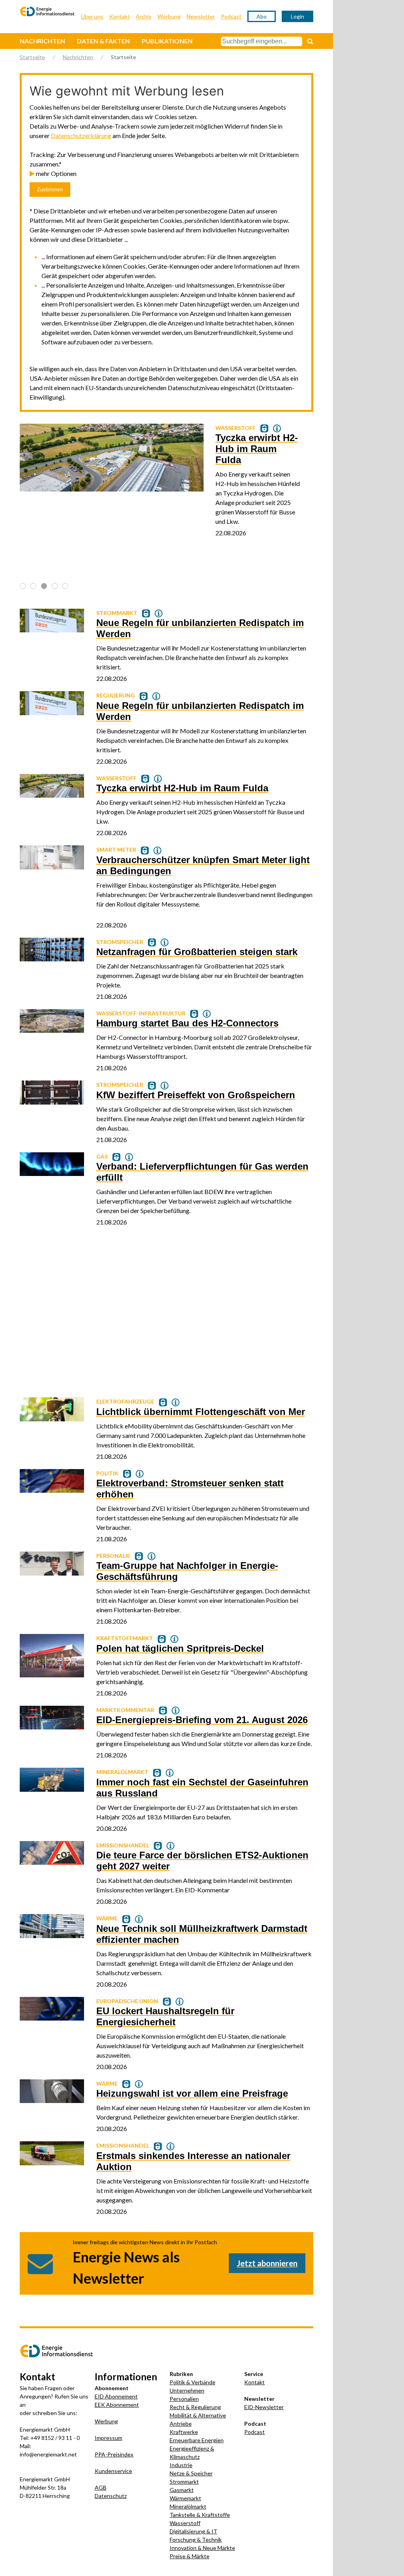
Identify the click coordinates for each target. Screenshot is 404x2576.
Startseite (32, 57)
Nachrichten (42, 41)
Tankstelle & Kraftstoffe (200, 2515)
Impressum (108, 2438)
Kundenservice (113, 2471)
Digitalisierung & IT (194, 2531)
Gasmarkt (182, 2490)
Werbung (169, 16)
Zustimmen (50, 190)
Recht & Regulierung (195, 2407)
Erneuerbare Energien (197, 2440)
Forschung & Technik (196, 2540)
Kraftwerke (184, 2432)
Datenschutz (111, 2496)
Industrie (181, 2465)
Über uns (92, 16)
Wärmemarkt (185, 2498)
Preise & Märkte (190, 2556)
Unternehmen (187, 2390)
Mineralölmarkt (188, 2506)
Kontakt (120, 16)
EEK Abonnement (117, 2405)
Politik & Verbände (193, 2382)
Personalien (184, 2399)
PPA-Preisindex (114, 2454)
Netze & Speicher (191, 2473)
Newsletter (201, 16)
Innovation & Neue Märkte (202, 2548)
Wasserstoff (185, 2523)
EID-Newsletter (264, 2407)
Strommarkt (184, 2482)
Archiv (144, 16)
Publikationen (167, 41)
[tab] (23, 586)
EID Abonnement (116, 2396)
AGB (101, 2487)
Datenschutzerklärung (81, 136)
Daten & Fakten (103, 41)
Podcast (231, 16)
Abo (262, 16)
